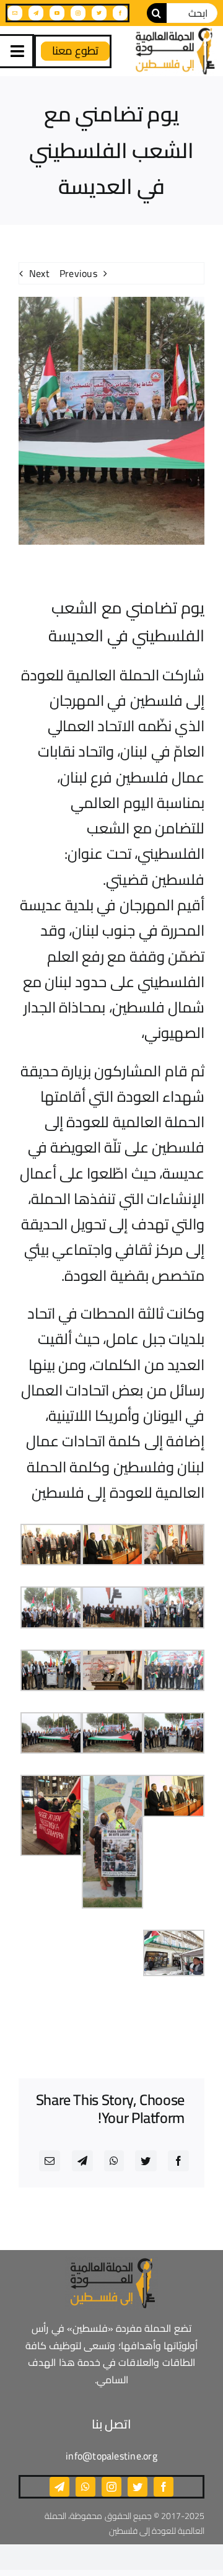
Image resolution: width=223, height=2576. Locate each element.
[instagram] (78, 13)
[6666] (174, 51)
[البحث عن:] (192, 12)
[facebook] (120, 13)
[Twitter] (146, 2161)
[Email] (50, 2161)
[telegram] (36, 13)
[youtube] (57, 13)
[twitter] (99, 13)
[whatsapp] (85, 2487)
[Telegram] (82, 2161)
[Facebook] (178, 2161)
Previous (78, 273)
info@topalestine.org (111, 2456)
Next (39, 273)
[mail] (15, 13)
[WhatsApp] (114, 2161)
